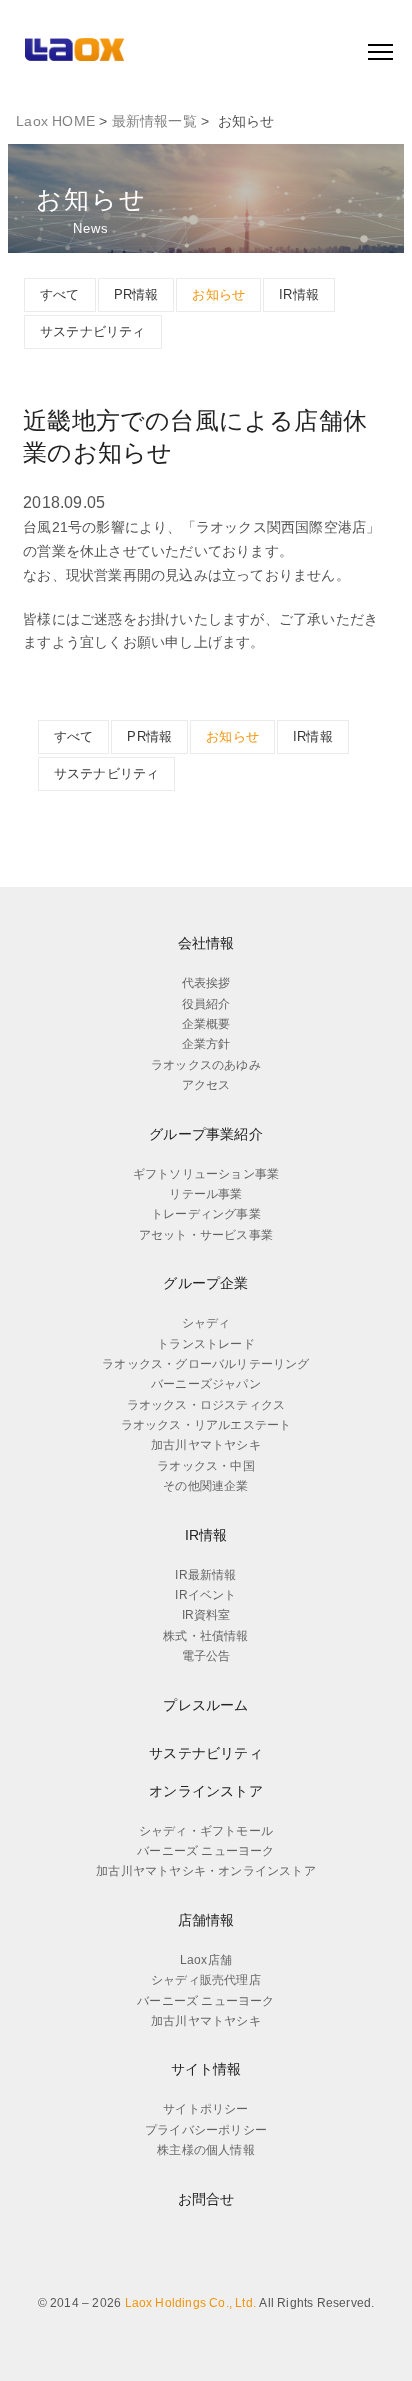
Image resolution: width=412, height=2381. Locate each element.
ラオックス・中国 (206, 1466)
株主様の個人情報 (206, 2150)
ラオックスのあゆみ (206, 1065)
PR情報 (136, 294)
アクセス (206, 1085)
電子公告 (206, 1656)
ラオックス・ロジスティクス (206, 1405)
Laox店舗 (206, 1960)
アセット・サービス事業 (206, 1235)
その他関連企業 (205, 1486)
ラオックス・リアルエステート (206, 1425)
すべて (60, 294)
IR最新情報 (205, 1575)
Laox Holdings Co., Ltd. (191, 2303)
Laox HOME (55, 121)
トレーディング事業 (206, 1214)
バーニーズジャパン (206, 1384)
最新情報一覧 (154, 121)
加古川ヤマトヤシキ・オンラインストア (206, 1871)
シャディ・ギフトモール (206, 1831)
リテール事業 (205, 1194)
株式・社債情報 (205, 1636)
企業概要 (206, 1024)
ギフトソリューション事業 (206, 1174)
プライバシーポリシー (206, 2130)
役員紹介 (206, 1004)
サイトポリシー (205, 2109)
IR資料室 (206, 1615)
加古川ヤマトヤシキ (206, 1445)
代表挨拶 (206, 983)
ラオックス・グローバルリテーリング (205, 1364)
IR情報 (299, 294)
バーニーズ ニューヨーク (205, 1851)
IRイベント (205, 1595)
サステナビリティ (93, 331)
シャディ (206, 1323)
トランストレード (206, 1344)
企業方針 (206, 1044)
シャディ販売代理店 (206, 1980)
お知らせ (218, 294)
